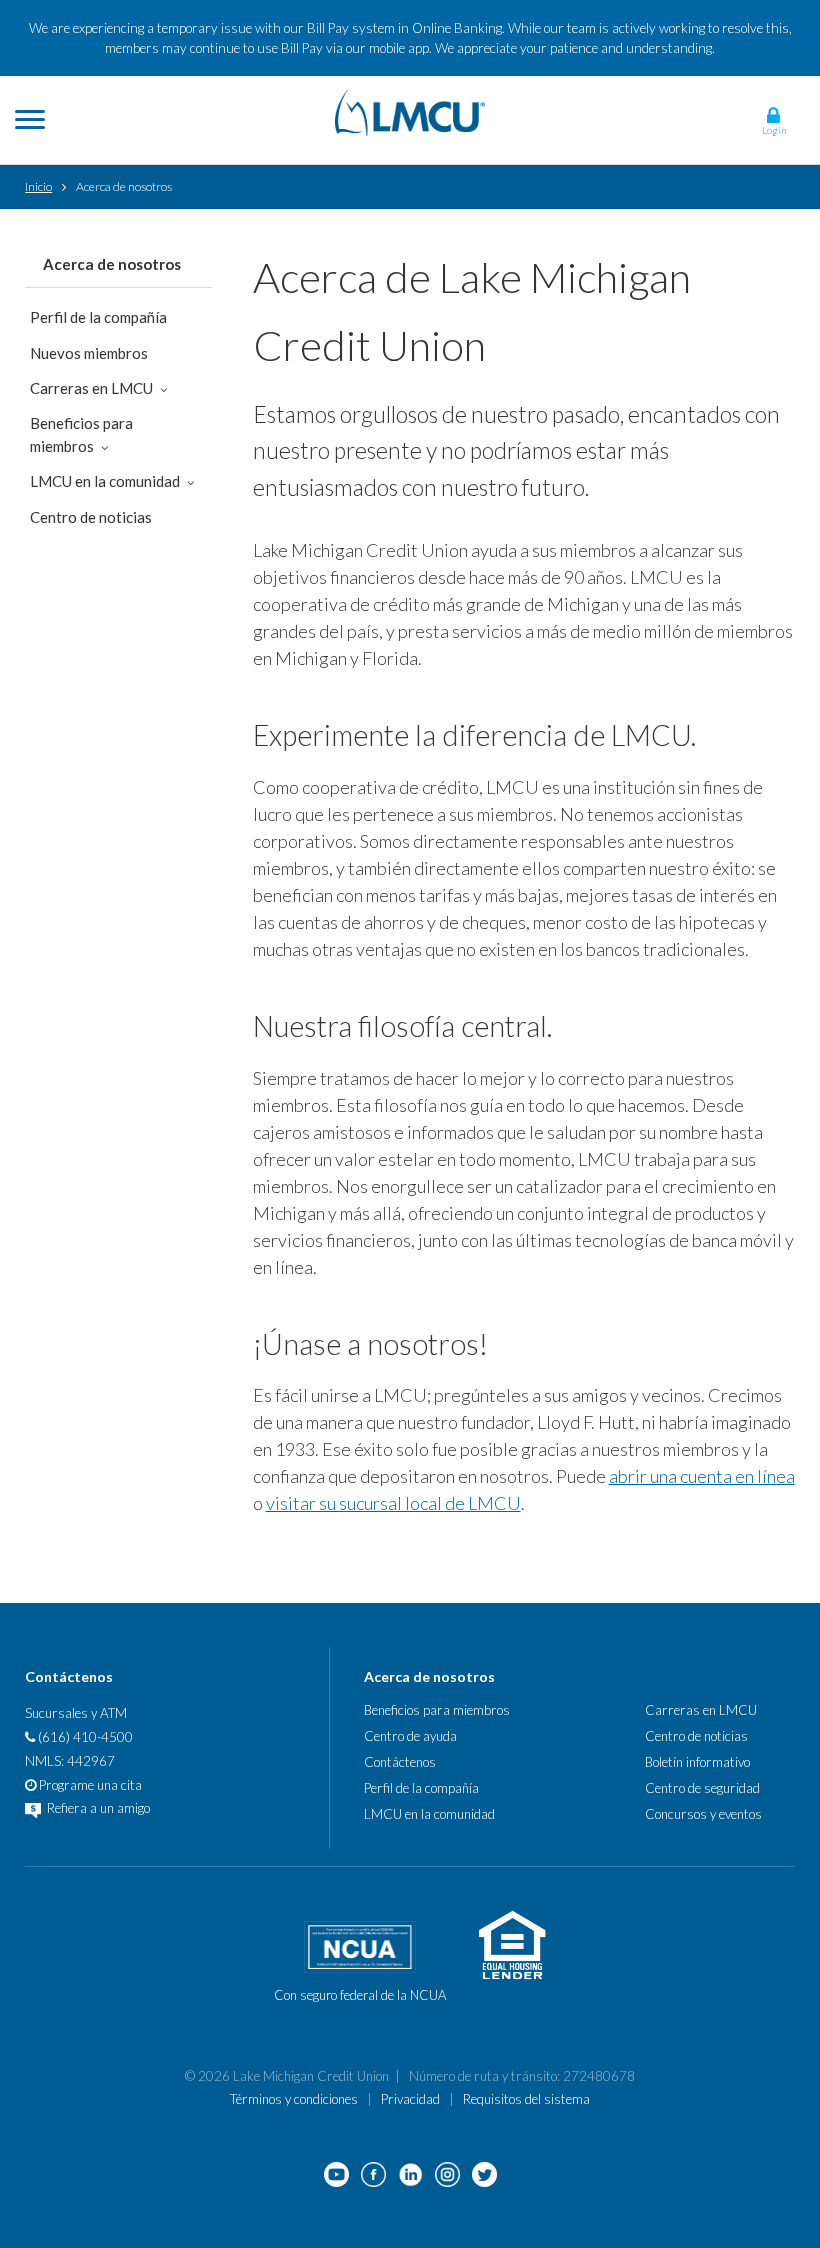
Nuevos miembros (89, 353)
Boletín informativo (697, 1762)
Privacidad (410, 2099)
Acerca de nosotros (112, 264)
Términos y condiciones (294, 2099)
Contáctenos (400, 1762)
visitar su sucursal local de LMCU (393, 1503)
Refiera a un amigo (97, 1808)
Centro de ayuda (410, 1736)
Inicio (38, 186)
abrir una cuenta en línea (702, 1476)
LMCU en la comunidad (105, 481)
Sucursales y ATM (76, 1713)
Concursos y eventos (703, 1814)
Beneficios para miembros (81, 434)
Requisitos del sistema (526, 2099)
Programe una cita (89, 1785)
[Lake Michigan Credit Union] (410, 110)
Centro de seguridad (702, 1788)
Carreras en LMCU (91, 388)
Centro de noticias (91, 517)
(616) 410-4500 (84, 1737)
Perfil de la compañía (98, 317)
